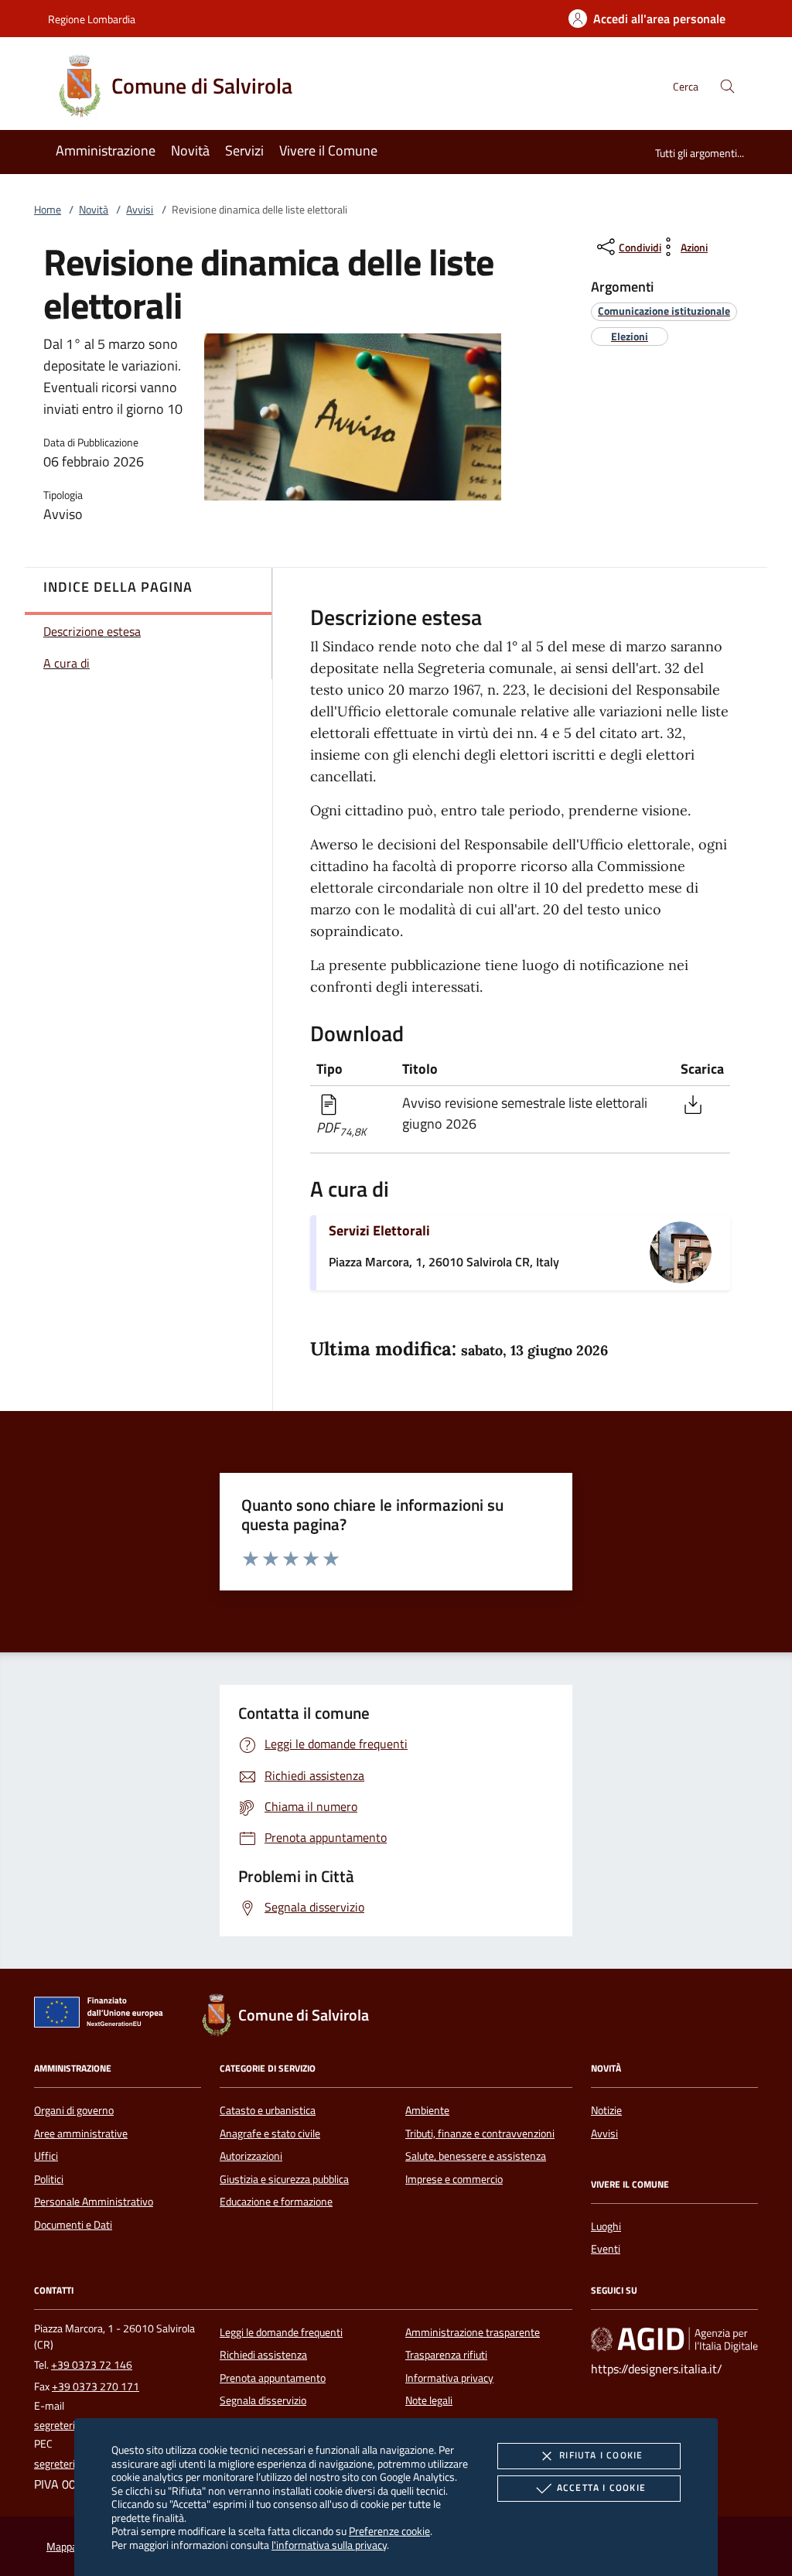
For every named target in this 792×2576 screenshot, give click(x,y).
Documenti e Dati (73, 2225)
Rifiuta (601, 2455)
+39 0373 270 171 (96, 2386)
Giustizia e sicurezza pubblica (284, 2179)
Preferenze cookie (389, 2531)
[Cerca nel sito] (727, 86)
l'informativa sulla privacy (329, 2545)
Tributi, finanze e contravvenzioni (480, 2134)
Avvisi (140, 210)
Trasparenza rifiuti (446, 2355)
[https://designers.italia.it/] (674, 2339)
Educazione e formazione (276, 2202)
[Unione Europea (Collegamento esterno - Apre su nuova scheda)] (103, 2015)
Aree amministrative (81, 2134)
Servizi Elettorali (379, 1230)
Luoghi (606, 2226)
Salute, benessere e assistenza (476, 2156)
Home (48, 210)
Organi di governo (74, 2110)
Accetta (601, 2487)
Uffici (46, 2156)
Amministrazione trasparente (473, 2332)
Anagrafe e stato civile (270, 2134)
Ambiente (427, 2110)
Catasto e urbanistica (268, 2110)
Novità (94, 210)
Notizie (606, 2110)
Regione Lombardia (92, 19)
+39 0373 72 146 (92, 2365)
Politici (49, 2179)
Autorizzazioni (251, 2156)
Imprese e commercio (454, 2179)
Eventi (606, 2249)
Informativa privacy (449, 2378)
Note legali (429, 2400)
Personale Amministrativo (94, 2202)
